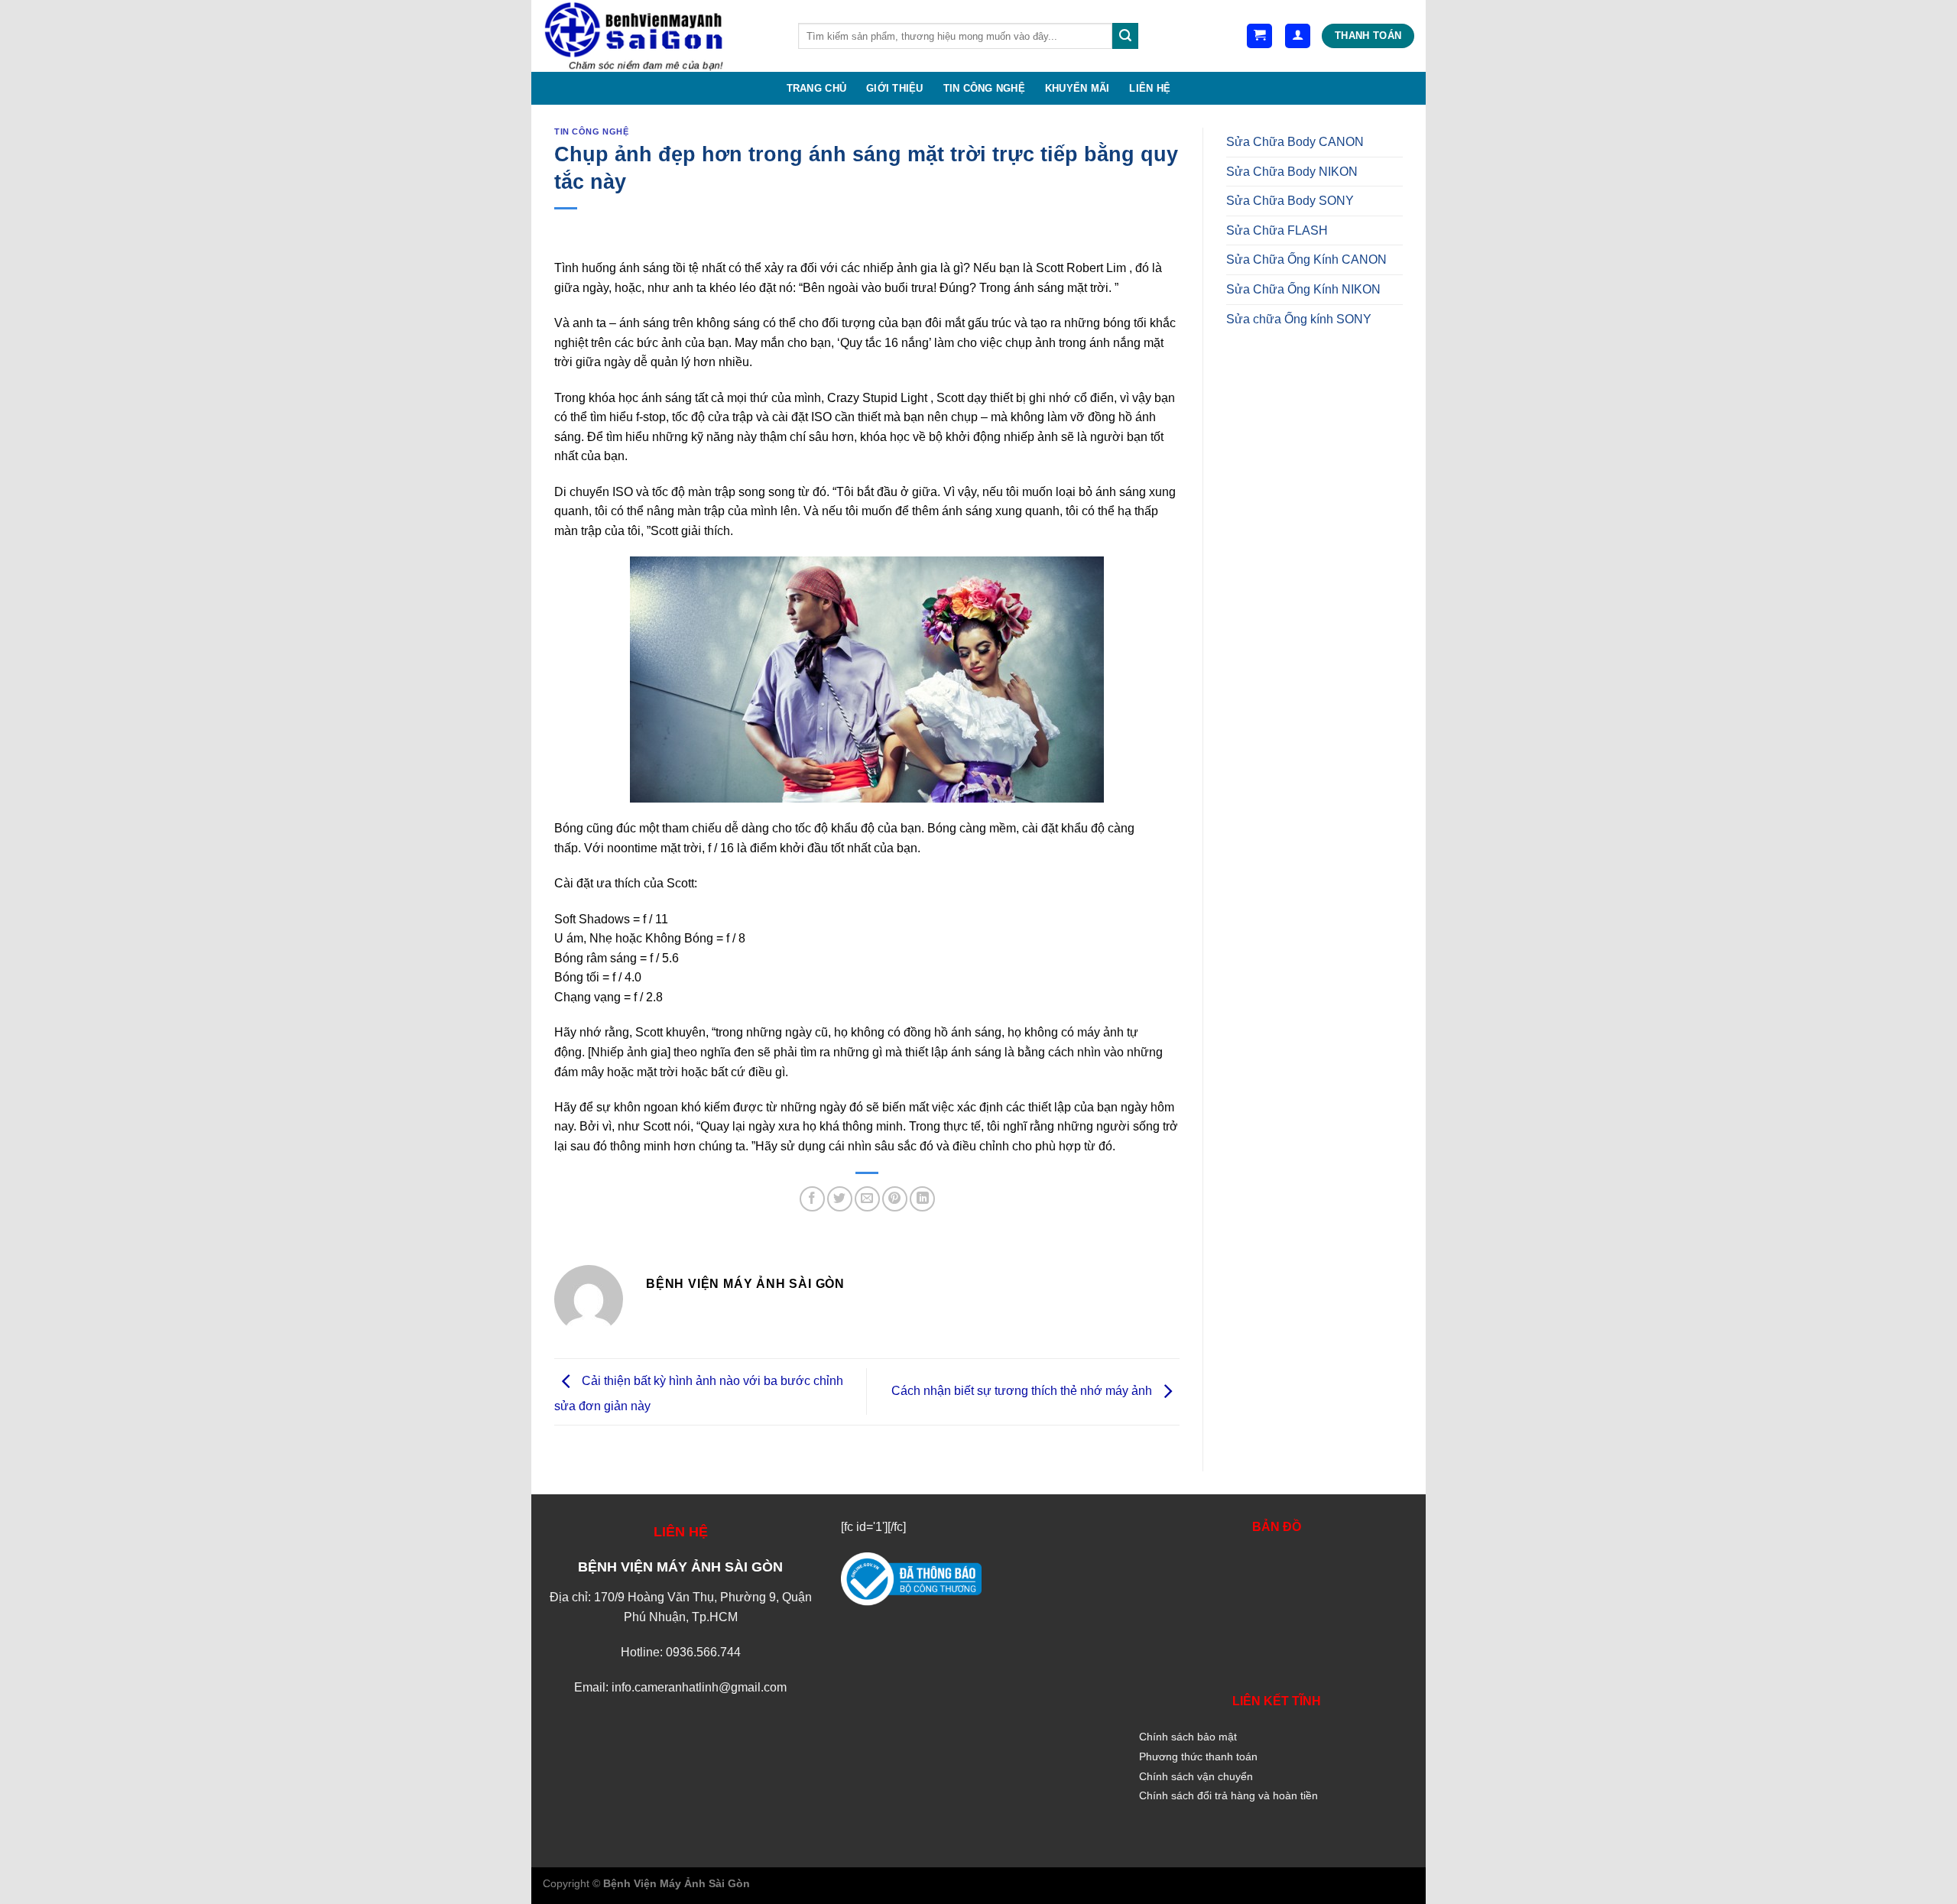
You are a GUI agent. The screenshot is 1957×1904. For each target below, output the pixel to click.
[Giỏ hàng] (1259, 36)
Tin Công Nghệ (591, 131)
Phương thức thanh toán (1198, 1756)
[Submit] (1125, 36)
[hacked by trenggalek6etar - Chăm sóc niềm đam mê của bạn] (659, 36)
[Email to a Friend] (867, 1199)
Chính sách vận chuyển (1196, 1776)
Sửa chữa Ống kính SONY (1299, 319)
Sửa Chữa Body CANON (1295, 142)
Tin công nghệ (984, 88)
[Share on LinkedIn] (922, 1199)
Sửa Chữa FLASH (1277, 230)
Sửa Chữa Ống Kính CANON (1306, 259)
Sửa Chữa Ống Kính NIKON (1303, 289)
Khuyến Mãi (1077, 88)
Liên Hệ (1150, 88)
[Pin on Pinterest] (895, 1199)
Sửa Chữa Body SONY (1290, 201)
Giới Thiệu (895, 88)
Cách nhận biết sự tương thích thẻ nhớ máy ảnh (1023, 1391)
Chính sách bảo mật (1188, 1737)
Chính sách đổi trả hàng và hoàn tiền (1228, 1795)
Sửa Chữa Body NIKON (1292, 172)
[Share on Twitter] (840, 1199)
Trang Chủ (816, 88)
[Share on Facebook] (812, 1199)
